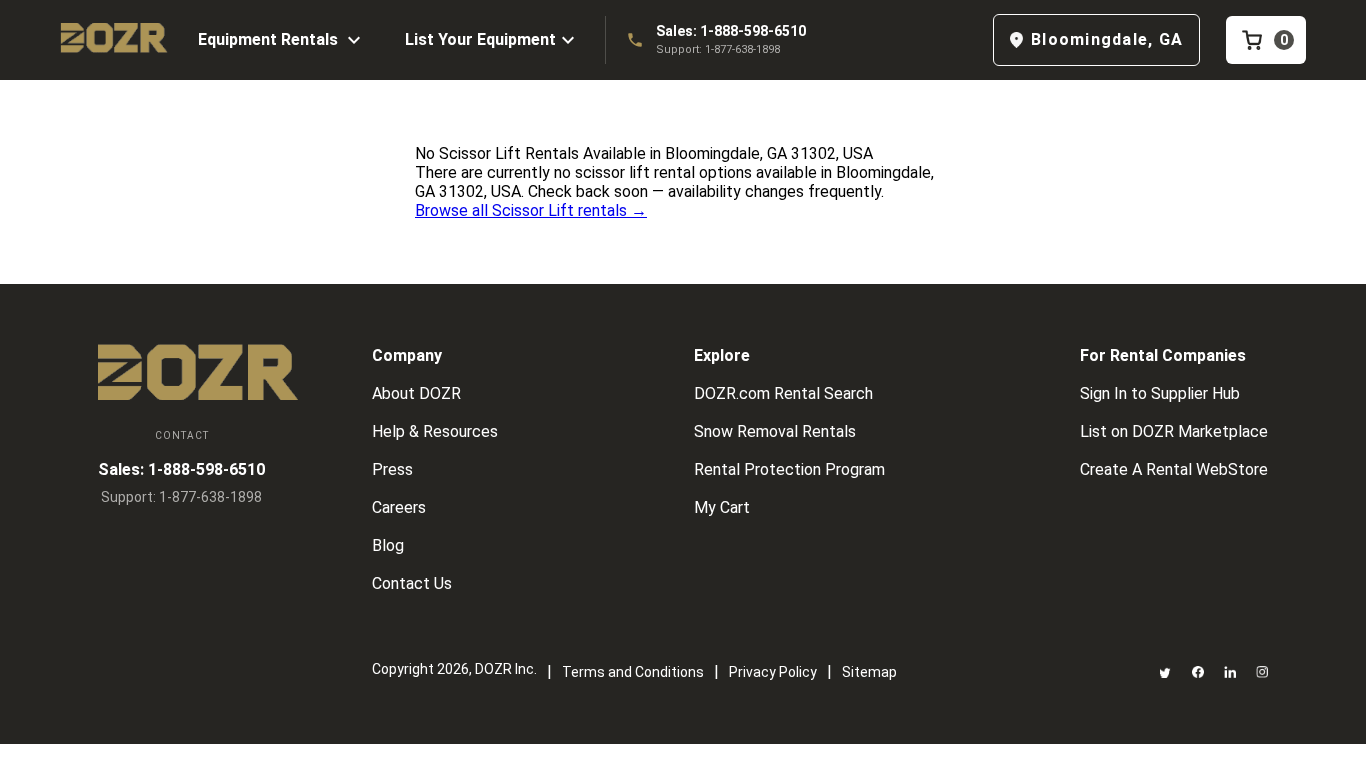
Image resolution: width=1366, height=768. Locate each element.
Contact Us (412, 583)
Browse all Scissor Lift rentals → (531, 210)
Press (392, 469)
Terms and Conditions (633, 672)
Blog (388, 545)
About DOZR (416, 393)
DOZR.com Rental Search (783, 393)
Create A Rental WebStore (1174, 469)
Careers (399, 507)
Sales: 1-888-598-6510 (731, 31)
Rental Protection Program (789, 469)
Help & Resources (435, 431)
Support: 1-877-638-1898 (718, 49)
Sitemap (869, 672)
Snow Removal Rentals (775, 431)
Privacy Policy (773, 672)
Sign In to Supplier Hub (1160, 393)
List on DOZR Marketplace (1174, 431)
